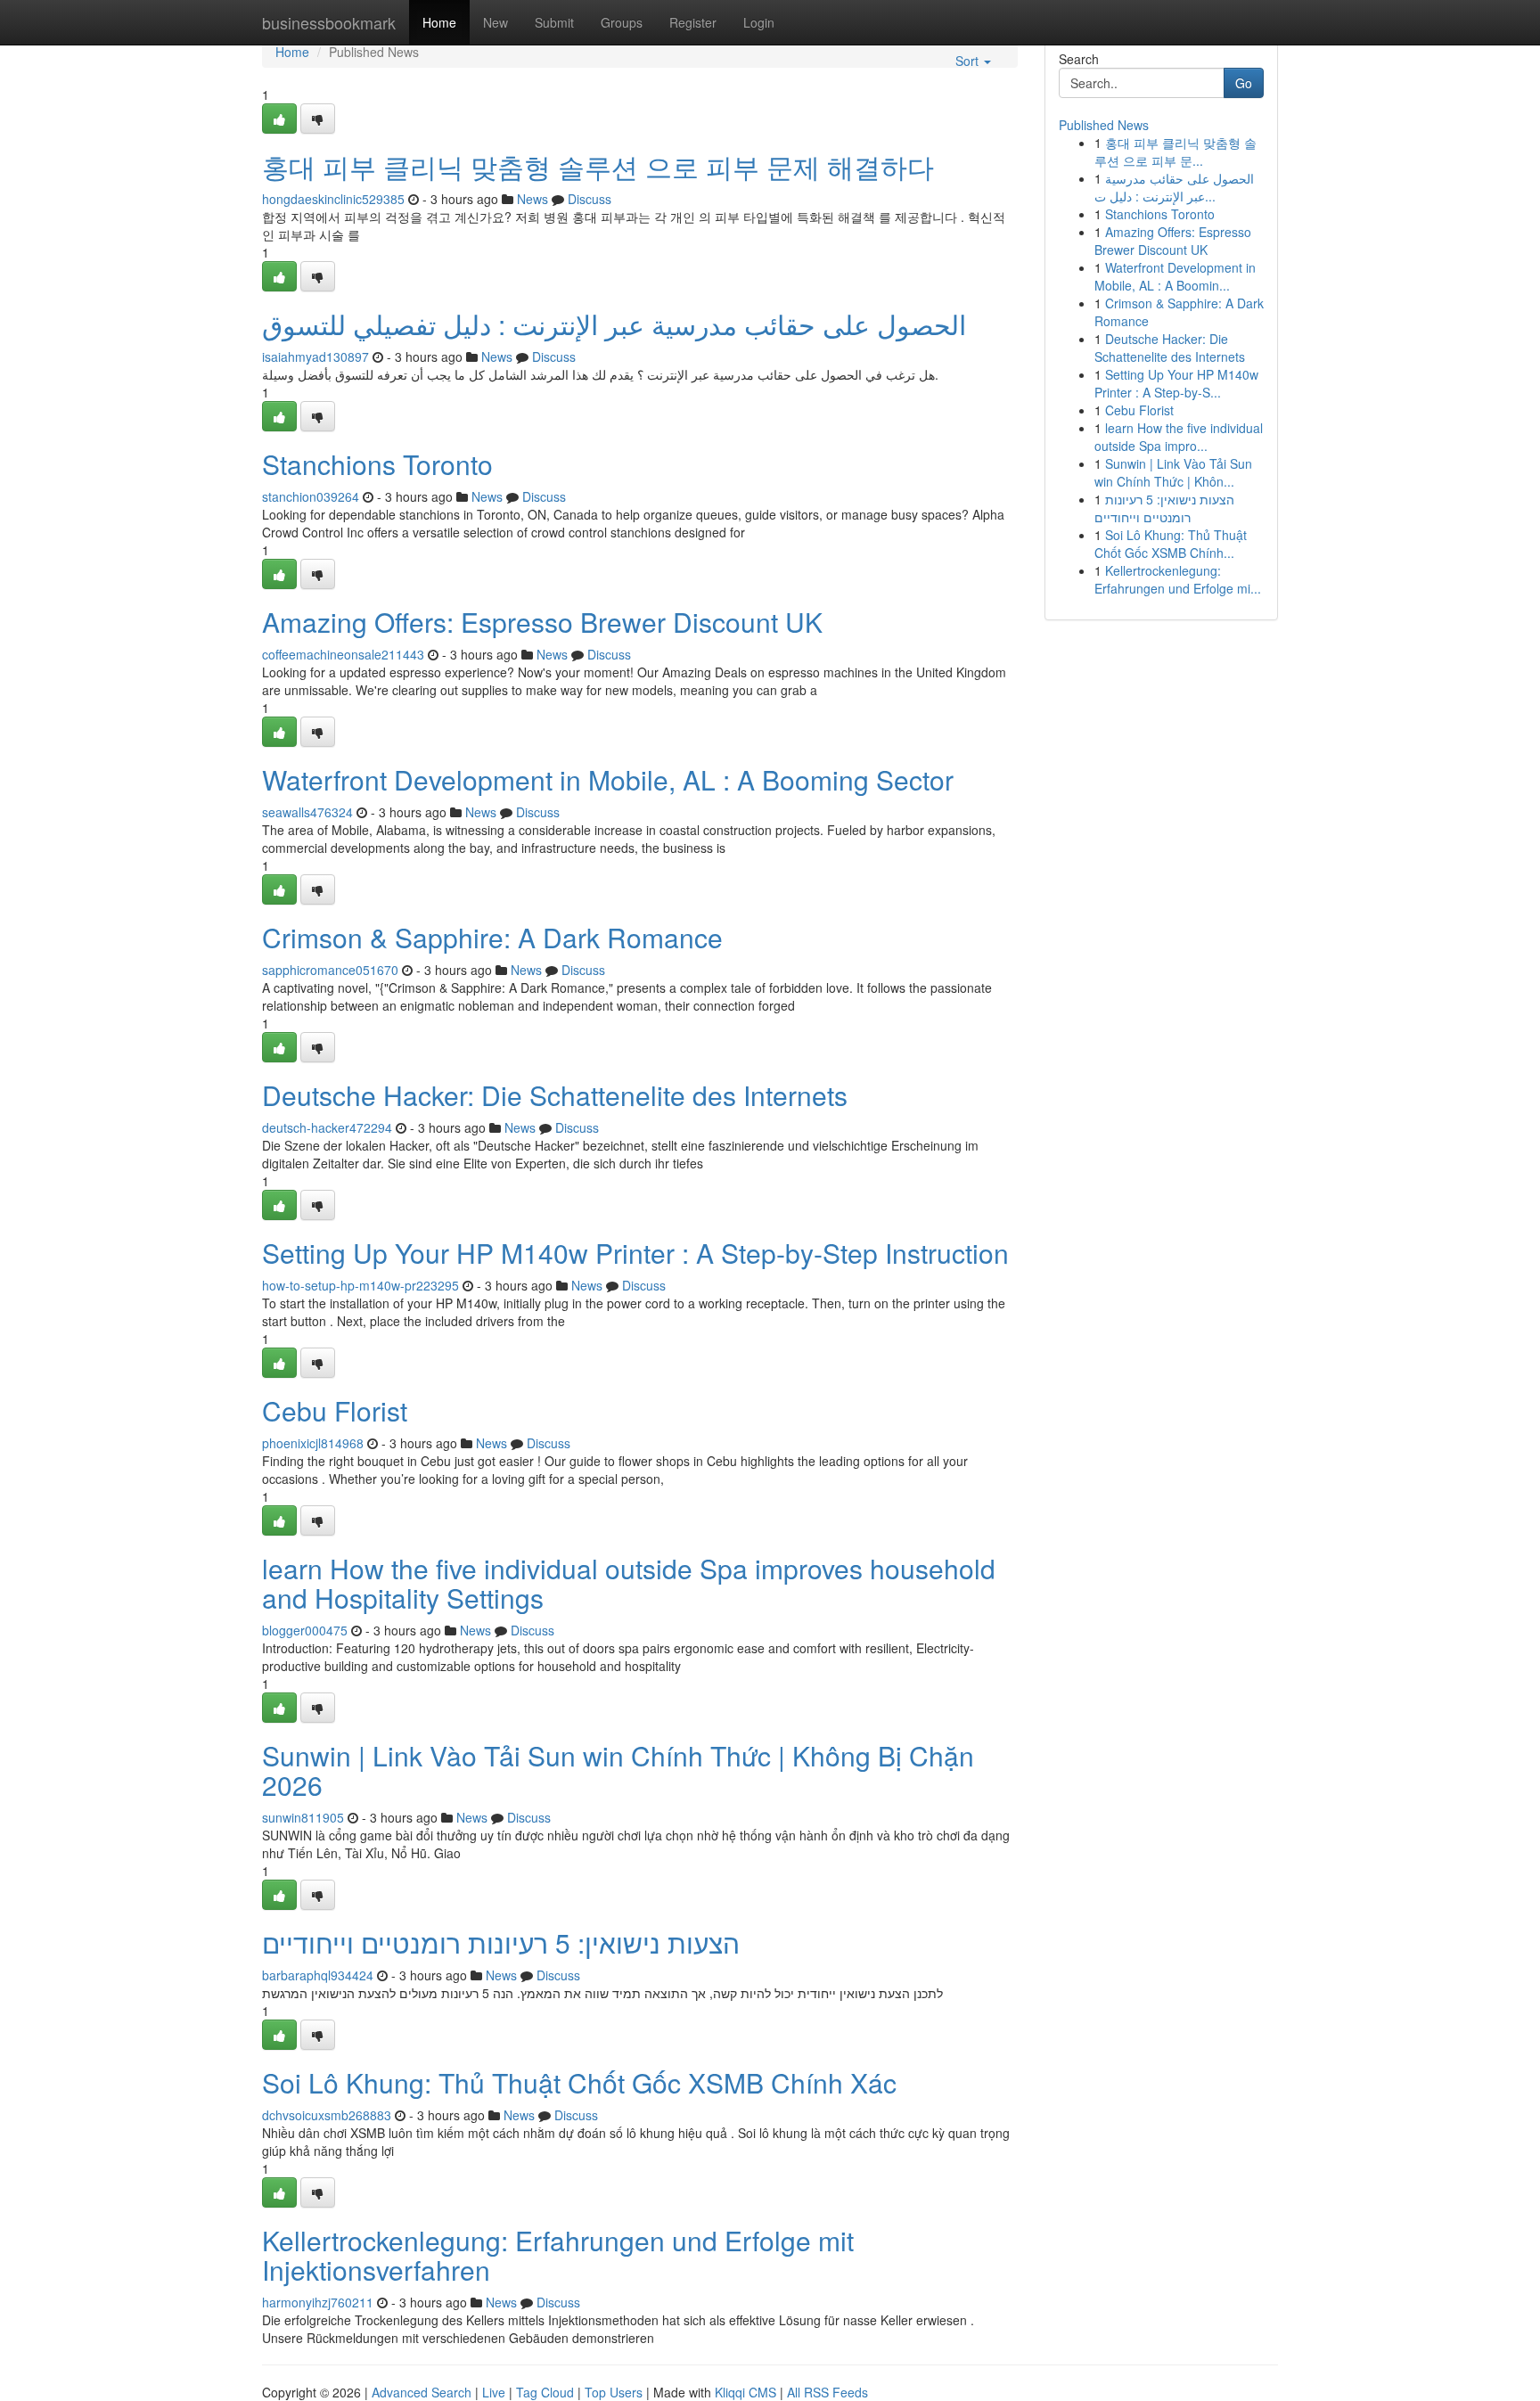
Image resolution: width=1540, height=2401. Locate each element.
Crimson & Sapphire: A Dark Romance (492, 937)
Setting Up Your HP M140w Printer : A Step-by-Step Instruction (635, 1253)
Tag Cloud (545, 2392)
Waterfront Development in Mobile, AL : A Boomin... (1175, 276)
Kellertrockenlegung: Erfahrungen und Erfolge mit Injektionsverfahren (558, 2255)
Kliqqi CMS (745, 2392)
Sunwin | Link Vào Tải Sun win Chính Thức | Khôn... (1173, 472)
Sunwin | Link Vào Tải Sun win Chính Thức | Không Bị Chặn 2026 (618, 1770)
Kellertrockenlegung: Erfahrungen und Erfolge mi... (1178, 579)
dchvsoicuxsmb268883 (327, 2115)
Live (494, 2392)
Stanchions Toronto (377, 464)
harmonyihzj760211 (318, 2302)
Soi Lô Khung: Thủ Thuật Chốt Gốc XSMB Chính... (1171, 544)
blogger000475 (305, 1630)
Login (759, 22)
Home (439, 22)
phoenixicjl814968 (313, 1443)
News (532, 199)
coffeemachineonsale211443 (343, 654)
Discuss (590, 199)
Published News (1104, 125)
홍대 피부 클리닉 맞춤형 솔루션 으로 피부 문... (1175, 152)
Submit (554, 22)
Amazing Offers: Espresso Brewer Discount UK (542, 622)
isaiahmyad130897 (315, 356)
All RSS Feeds (827, 2392)
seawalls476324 (307, 812)
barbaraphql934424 (318, 1975)
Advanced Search (422, 2392)
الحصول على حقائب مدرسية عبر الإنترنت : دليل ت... (1174, 187)
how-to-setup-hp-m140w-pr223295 (360, 1285)
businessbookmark (329, 22)
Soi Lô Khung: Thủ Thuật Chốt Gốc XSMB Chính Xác (579, 2082)
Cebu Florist (335, 1410)
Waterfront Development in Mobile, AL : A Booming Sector (608, 779)
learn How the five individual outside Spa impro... (1179, 437)
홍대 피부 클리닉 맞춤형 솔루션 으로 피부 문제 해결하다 (598, 166)
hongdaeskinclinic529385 (333, 199)
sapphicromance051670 (330, 970)
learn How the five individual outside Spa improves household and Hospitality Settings (629, 1583)
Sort (969, 61)
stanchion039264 (311, 496)
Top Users (614, 2392)
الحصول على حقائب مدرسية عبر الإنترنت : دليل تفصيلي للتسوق (614, 324)
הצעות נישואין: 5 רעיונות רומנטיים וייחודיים (501, 1942)
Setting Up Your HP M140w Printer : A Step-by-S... (1176, 383)
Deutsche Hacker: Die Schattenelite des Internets (555, 1095)
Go (1244, 83)
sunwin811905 (303, 1817)
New (496, 22)
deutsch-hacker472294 (327, 1127)
